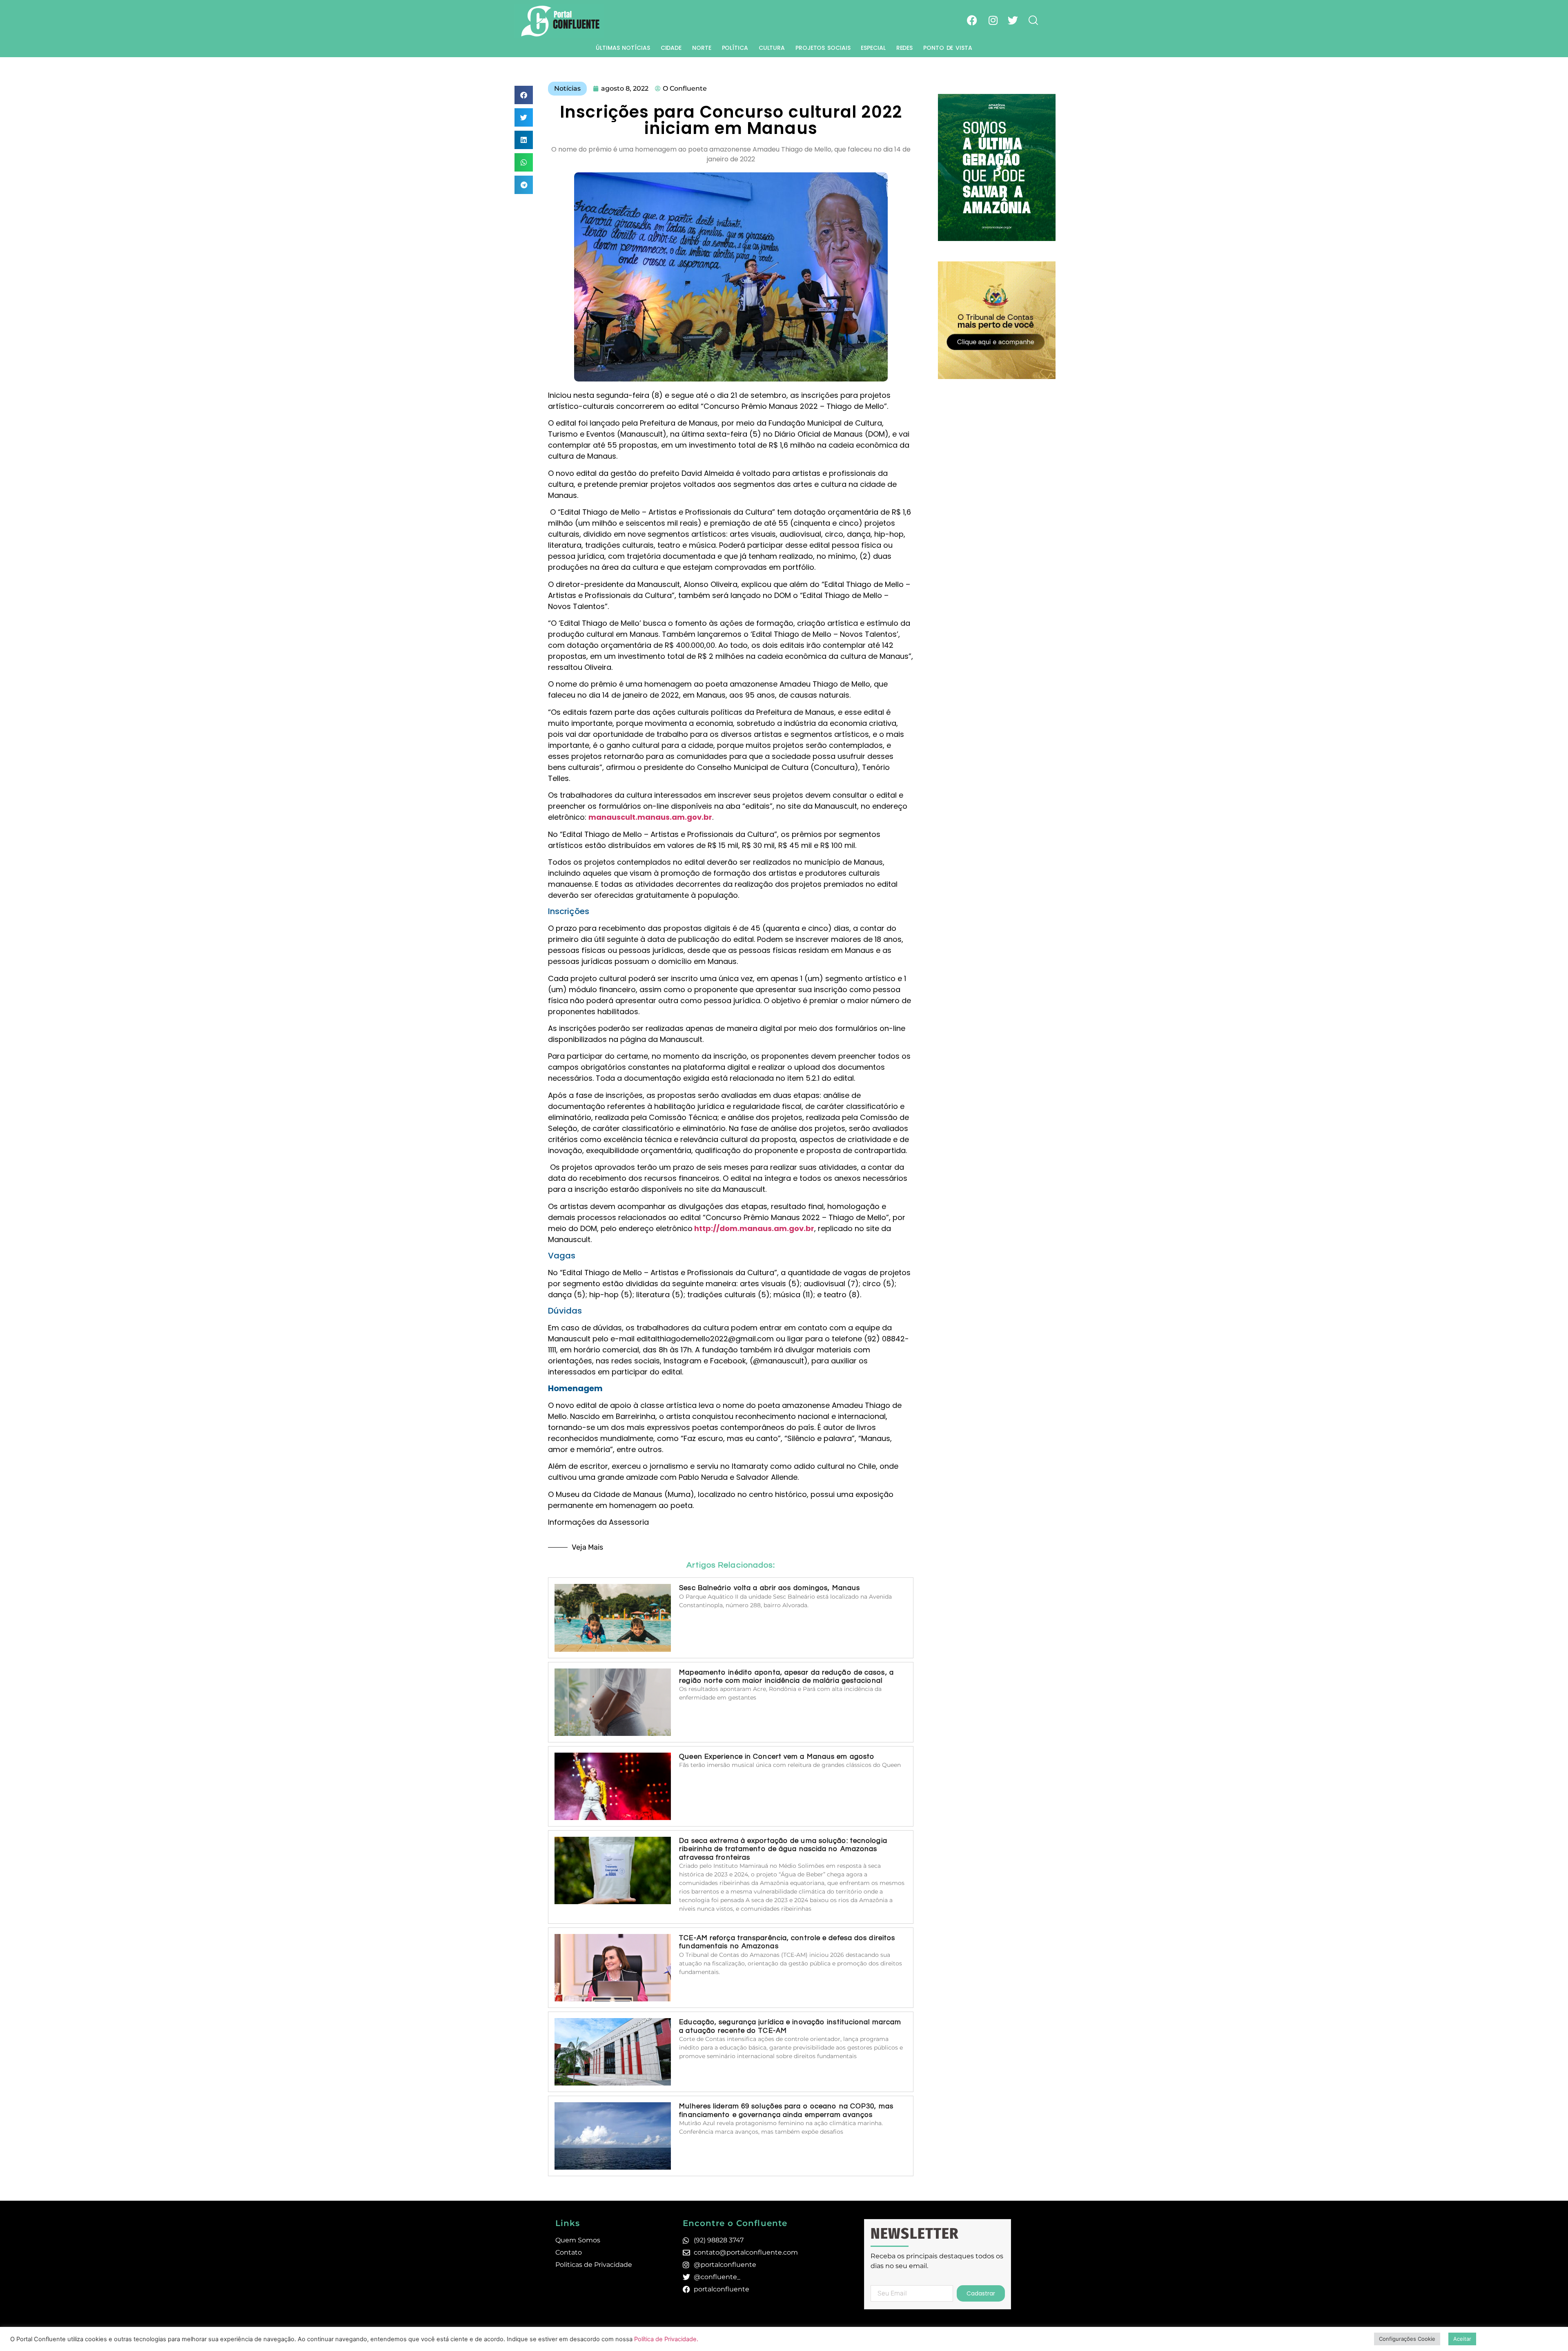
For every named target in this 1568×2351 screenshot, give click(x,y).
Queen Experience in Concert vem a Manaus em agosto (777, 1757)
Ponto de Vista (948, 48)
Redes (905, 48)
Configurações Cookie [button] (1407, 2339)
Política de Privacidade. (666, 2339)
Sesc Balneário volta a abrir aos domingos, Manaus (770, 1588)
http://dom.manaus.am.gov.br (754, 1228)
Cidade (671, 48)
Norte (702, 48)
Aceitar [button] (1462, 2339)
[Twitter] (1013, 20)
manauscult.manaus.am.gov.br (650, 817)
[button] (524, 95)
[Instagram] (993, 20)
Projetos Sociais (823, 48)
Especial (873, 48)
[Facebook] (972, 20)
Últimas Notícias (623, 48)
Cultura (772, 48)
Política (735, 48)
